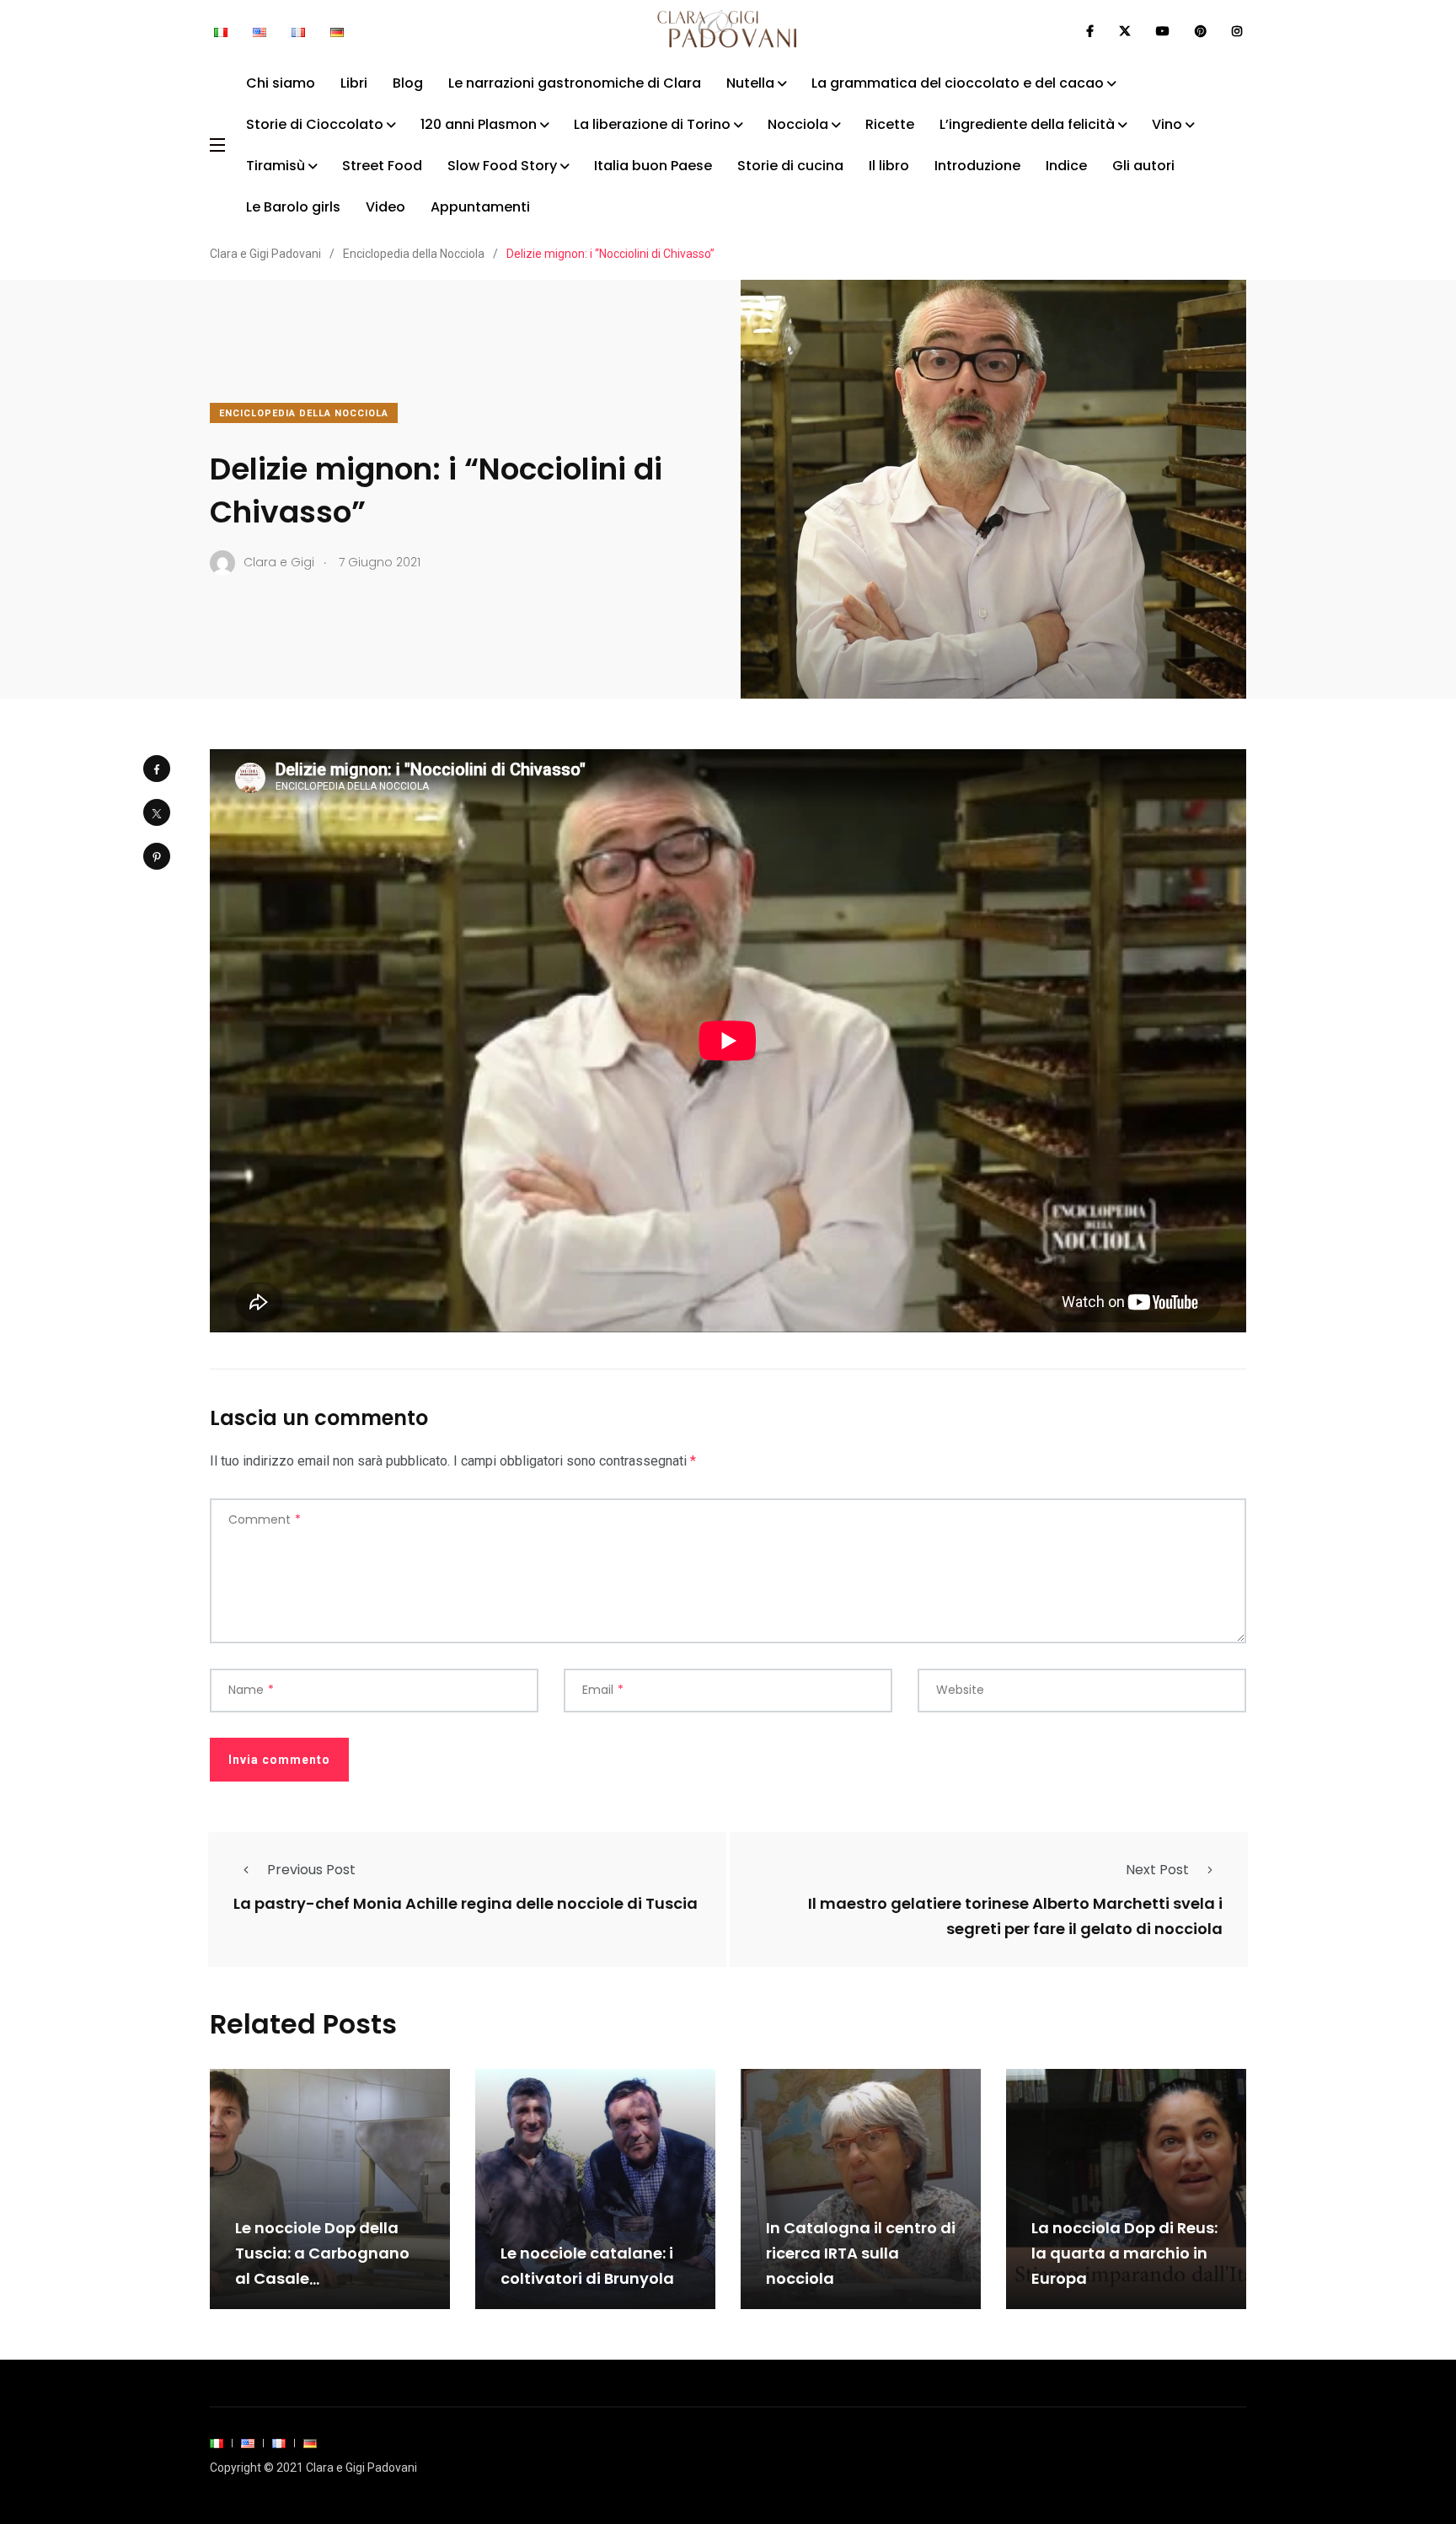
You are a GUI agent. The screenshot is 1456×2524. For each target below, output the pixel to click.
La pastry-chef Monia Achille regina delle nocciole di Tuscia (466, 1903)
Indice (1066, 166)
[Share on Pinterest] (157, 856)
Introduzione (977, 166)
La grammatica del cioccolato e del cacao (958, 83)
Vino (1167, 124)
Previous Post (311, 1870)
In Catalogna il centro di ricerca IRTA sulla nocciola (861, 2253)
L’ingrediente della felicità (1027, 124)
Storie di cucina (790, 166)
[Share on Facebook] (157, 769)
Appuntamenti (480, 207)
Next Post (1157, 1870)
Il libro (889, 166)
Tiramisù (276, 166)
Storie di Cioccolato (315, 124)
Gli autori (1143, 166)
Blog (408, 83)
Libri (354, 83)
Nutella (750, 83)
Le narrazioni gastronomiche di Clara (575, 83)
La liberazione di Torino (652, 124)
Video (385, 207)
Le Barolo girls (293, 207)
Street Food (382, 166)
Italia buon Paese (653, 166)
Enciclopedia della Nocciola (304, 413)
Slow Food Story (502, 166)
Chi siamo (281, 83)
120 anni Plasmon (479, 124)
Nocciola (798, 124)
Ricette (890, 124)
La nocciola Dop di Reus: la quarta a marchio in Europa (1124, 2253)
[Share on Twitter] (157, 812)
